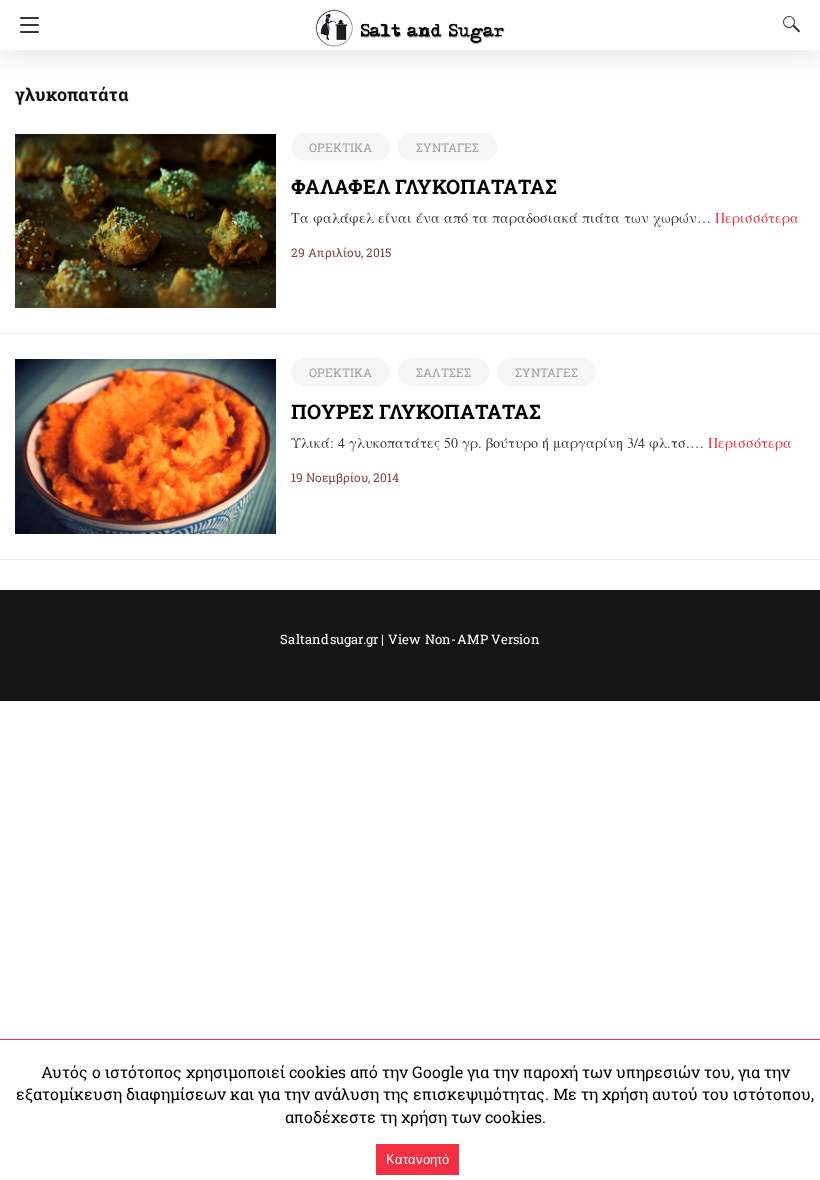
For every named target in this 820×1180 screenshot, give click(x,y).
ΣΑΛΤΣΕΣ (443, 372)
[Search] (787, 24)
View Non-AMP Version (464, 639)
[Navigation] (24, 25)
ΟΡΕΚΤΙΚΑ (340, 147)
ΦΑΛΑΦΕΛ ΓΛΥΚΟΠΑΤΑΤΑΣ (424, 186)
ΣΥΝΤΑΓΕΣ (447, 147)
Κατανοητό (417, 1159)
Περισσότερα (757, 217)
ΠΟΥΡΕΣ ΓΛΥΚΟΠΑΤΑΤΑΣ (416, 411)
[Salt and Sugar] (410, 19)
